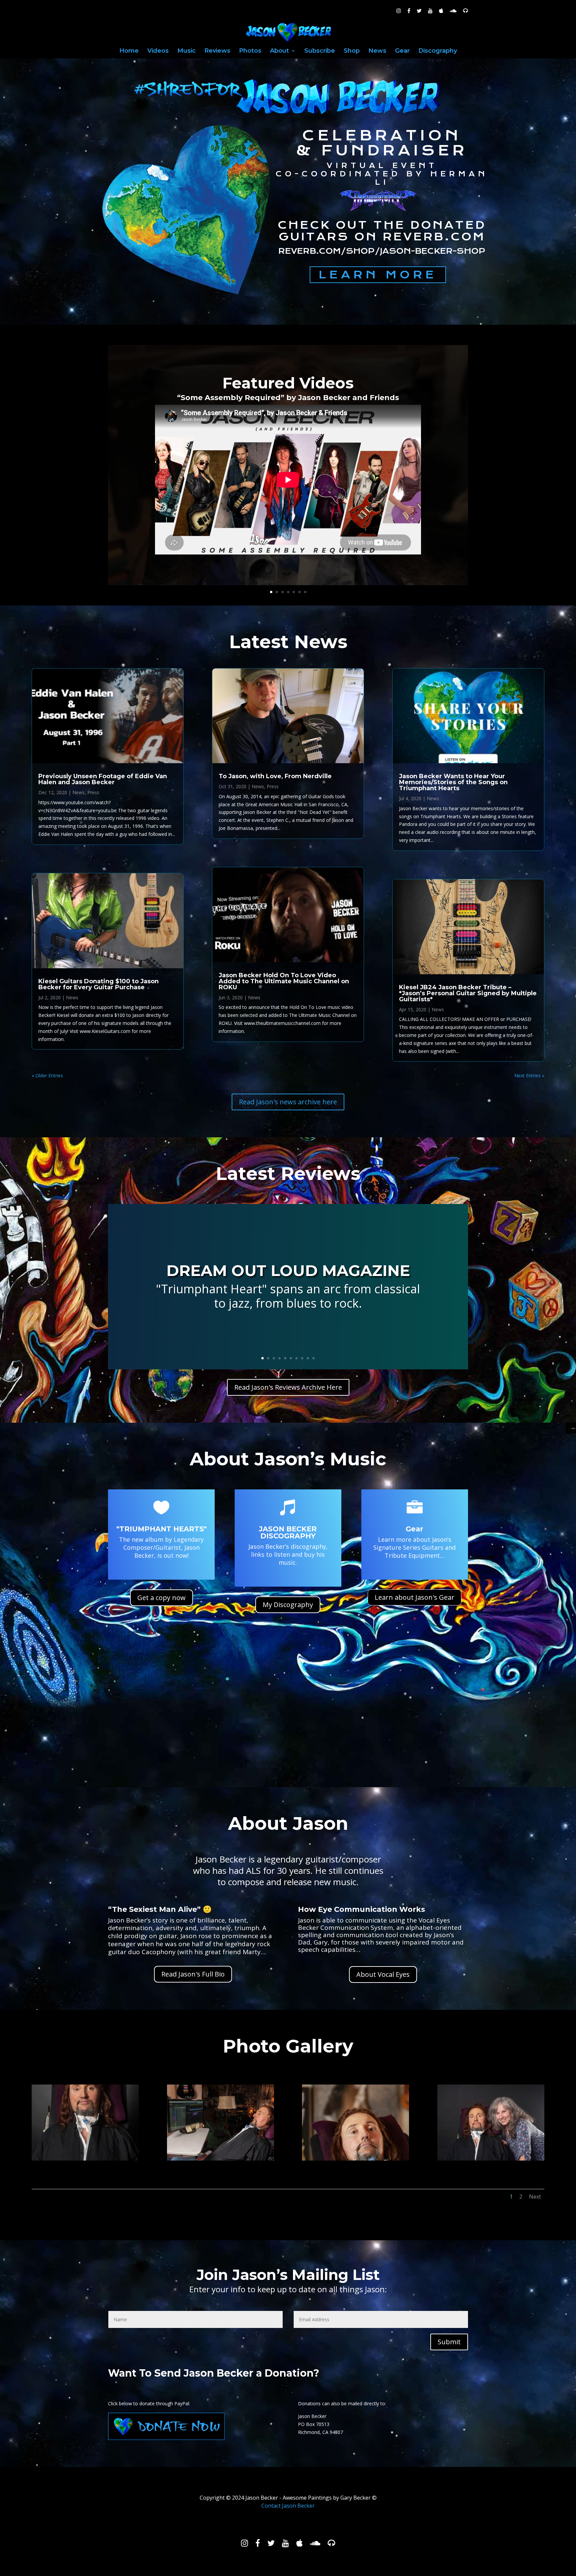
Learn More (378, 275)
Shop (352, 51)
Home (129, 51)
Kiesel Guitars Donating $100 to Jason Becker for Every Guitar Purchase (98, 984)
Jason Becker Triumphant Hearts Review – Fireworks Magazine (288, 1300)
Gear (402, 51)
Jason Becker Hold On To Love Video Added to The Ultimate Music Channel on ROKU (284, 981)
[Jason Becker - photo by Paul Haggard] (355, 2159)
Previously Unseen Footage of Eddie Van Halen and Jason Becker (103, 779)
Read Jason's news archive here (288, 1102)
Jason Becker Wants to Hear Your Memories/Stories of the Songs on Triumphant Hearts (453, 782)
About (279, 51)
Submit (449, 2342)
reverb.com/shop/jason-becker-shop (382, 251)
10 (313, 1358)
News (377, 51)
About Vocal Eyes (383, 1974)
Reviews (217, 51)
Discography (438, 51)
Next (535, 2197)
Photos (250, 51)
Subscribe (320, 51)
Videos (158, 51)
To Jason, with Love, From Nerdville (275, 776)
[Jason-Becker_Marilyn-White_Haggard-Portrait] (491, 2159)
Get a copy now (161, 1598)
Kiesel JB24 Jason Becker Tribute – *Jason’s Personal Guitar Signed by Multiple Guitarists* (468, 993)
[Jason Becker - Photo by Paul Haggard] (85, 2159)
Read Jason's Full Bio (193, 1974)
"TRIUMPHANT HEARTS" (161, 1529)
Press (93, 792)
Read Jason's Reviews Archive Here (288, 1387)
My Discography (288, 1605)
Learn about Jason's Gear (414, 1597)
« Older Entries (47, 1075)
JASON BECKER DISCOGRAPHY (288, 1532)
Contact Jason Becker (288, 2506)
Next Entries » (529, 1075)
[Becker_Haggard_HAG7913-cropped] (220, 2159)
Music (186, 51)
